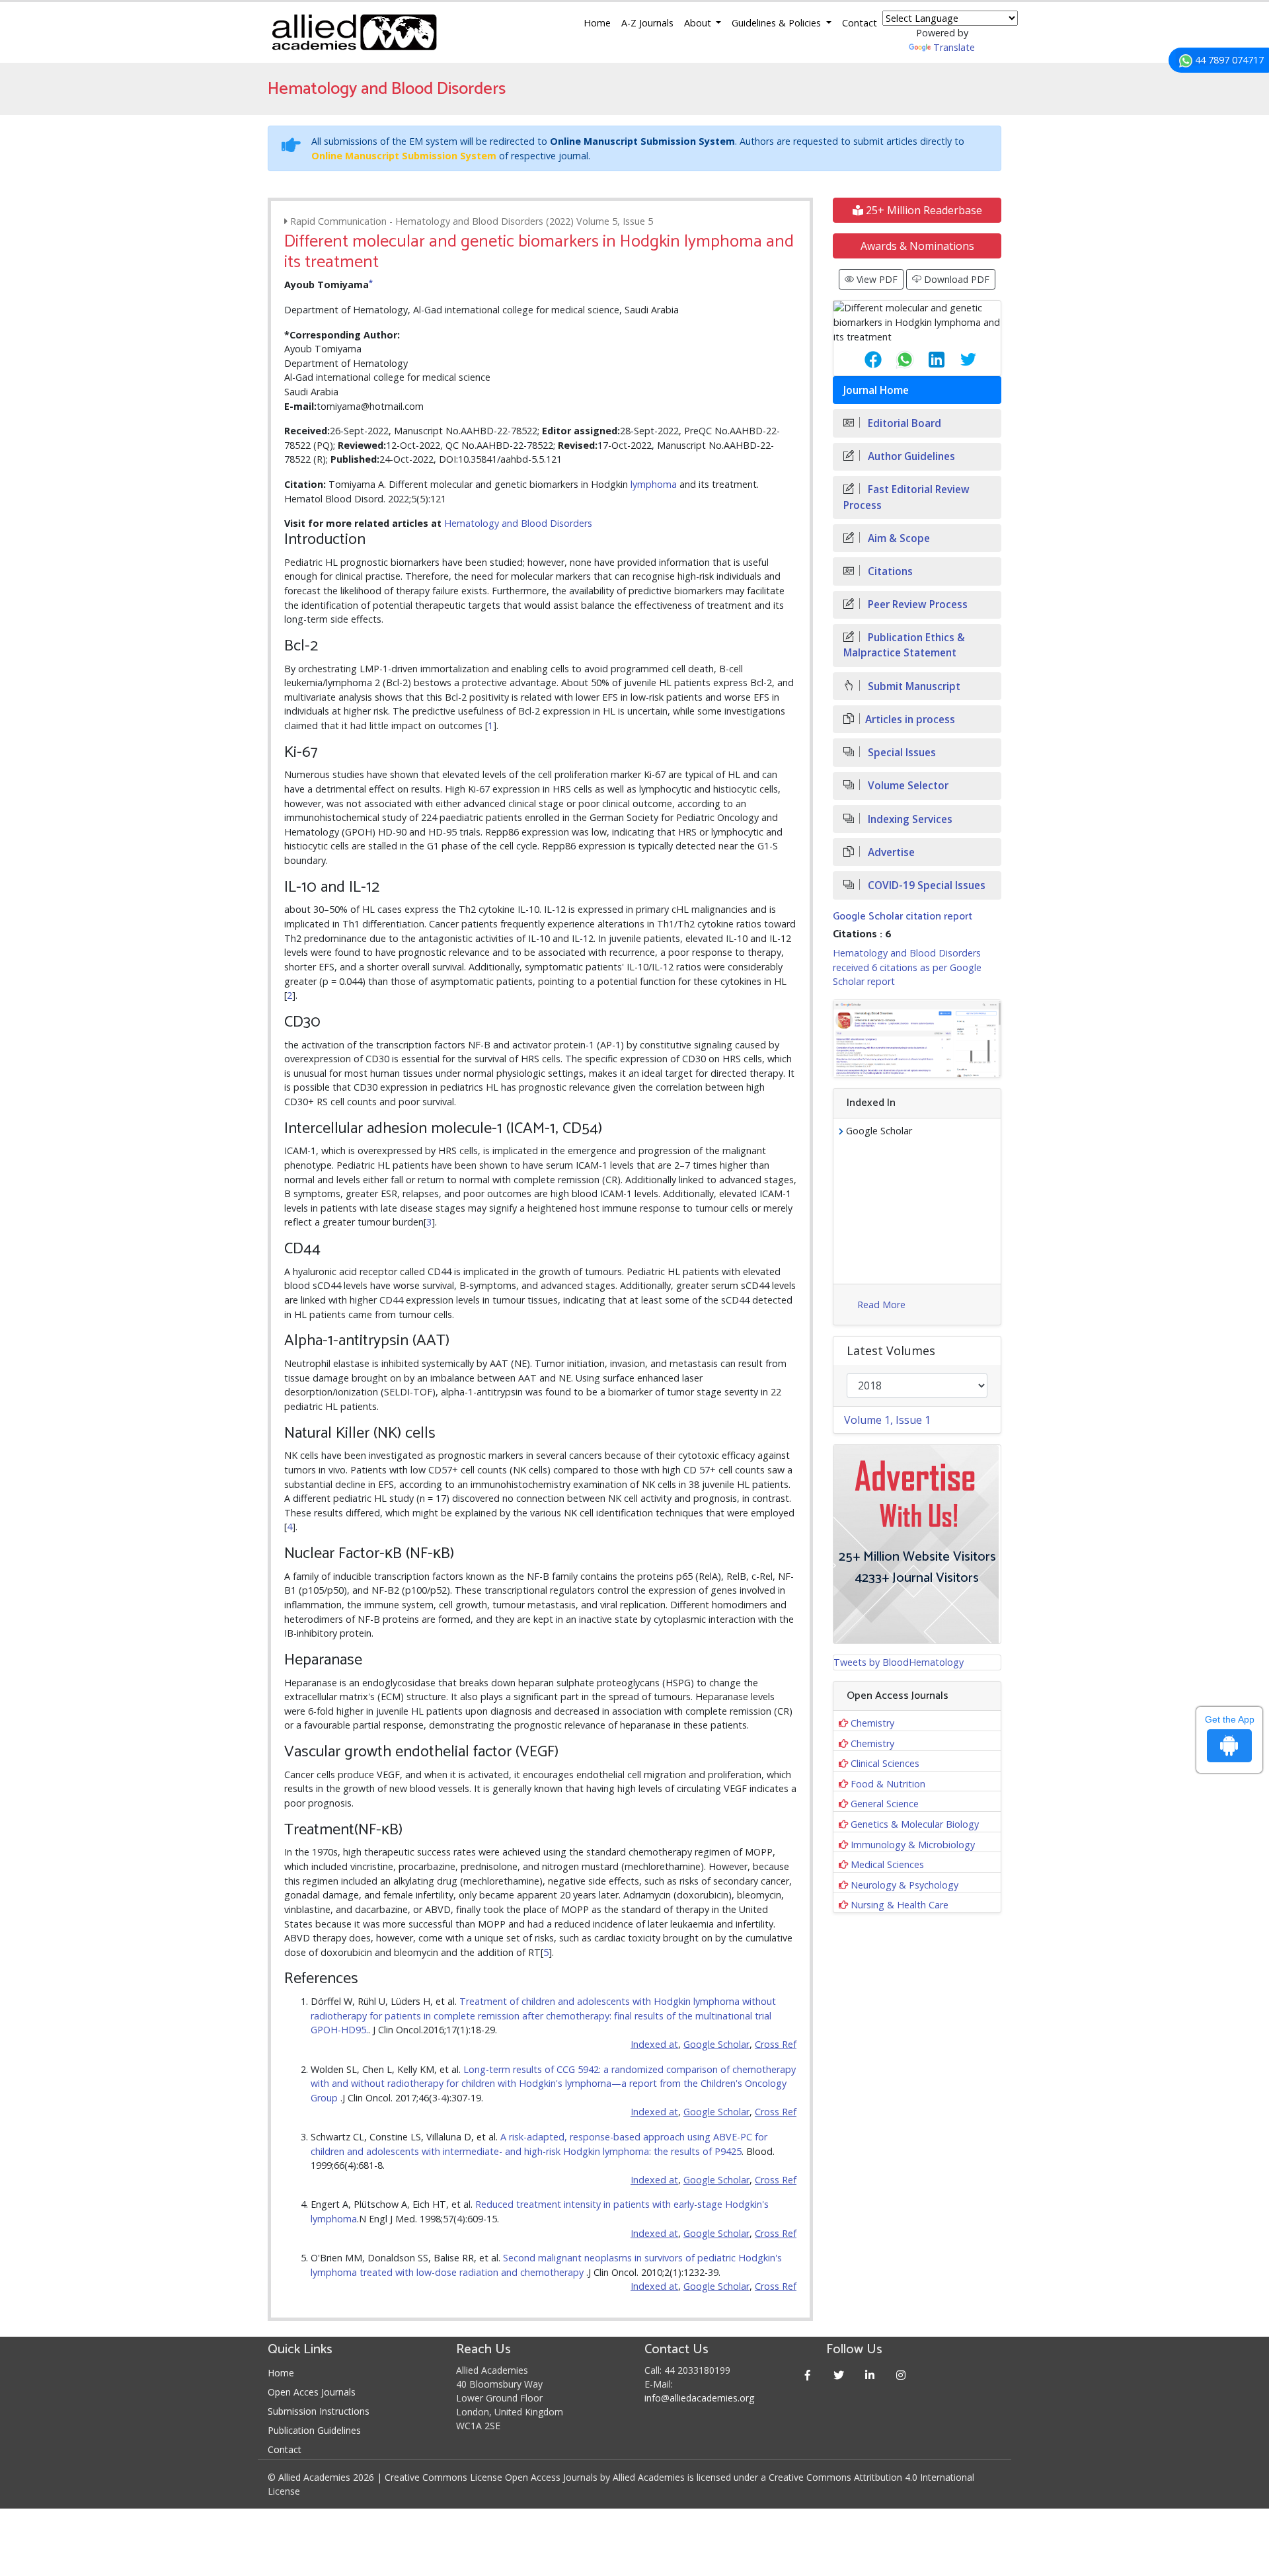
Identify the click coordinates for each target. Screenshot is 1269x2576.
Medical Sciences (887, 1864)
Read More (881, 1305)
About (699, 23)
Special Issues (901, 753)
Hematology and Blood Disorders (518, 523)
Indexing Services (909, 819)
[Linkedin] (870, 2375)
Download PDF (955, 279)
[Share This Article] (863, 360)
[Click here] (917, 1039)
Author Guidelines (910, 456)
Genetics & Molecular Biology (915, 1824)
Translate (954, 47)
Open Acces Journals (312, 2392)
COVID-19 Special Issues (925, 885)
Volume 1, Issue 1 (887, 1420)
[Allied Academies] (354, 32)
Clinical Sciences (885, 1763)
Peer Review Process (916, 605)
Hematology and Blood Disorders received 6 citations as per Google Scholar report (907, 967)
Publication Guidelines (314, 2430)
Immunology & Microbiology (913, 1845)
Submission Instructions (319, 2411)
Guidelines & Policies (778, 23)
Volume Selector (907, 786)
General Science (885, 1804)
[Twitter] (839, 2375)
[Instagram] (901, 2375)
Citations (889, 571)
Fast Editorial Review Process (906, 497)
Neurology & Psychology (904, 1885)
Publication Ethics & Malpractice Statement (904, 645)
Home (597, 23)
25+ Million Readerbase (923, 210)
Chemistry (872, 1723)
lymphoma (654, 484)
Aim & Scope (898, 538)
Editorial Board (903, 423)
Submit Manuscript (913, 686)
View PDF (876, 279)
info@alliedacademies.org (699, 2398)
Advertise (890, 852)
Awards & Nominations (917, 246)
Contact (860, 23)
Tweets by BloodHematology (899, 1662)
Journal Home (876, 390)
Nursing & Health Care (900, 1905)
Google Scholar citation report (903, 917)
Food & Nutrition (888, 1784)
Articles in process (910, 720)
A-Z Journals (647, 23)
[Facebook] (808, 2375)
